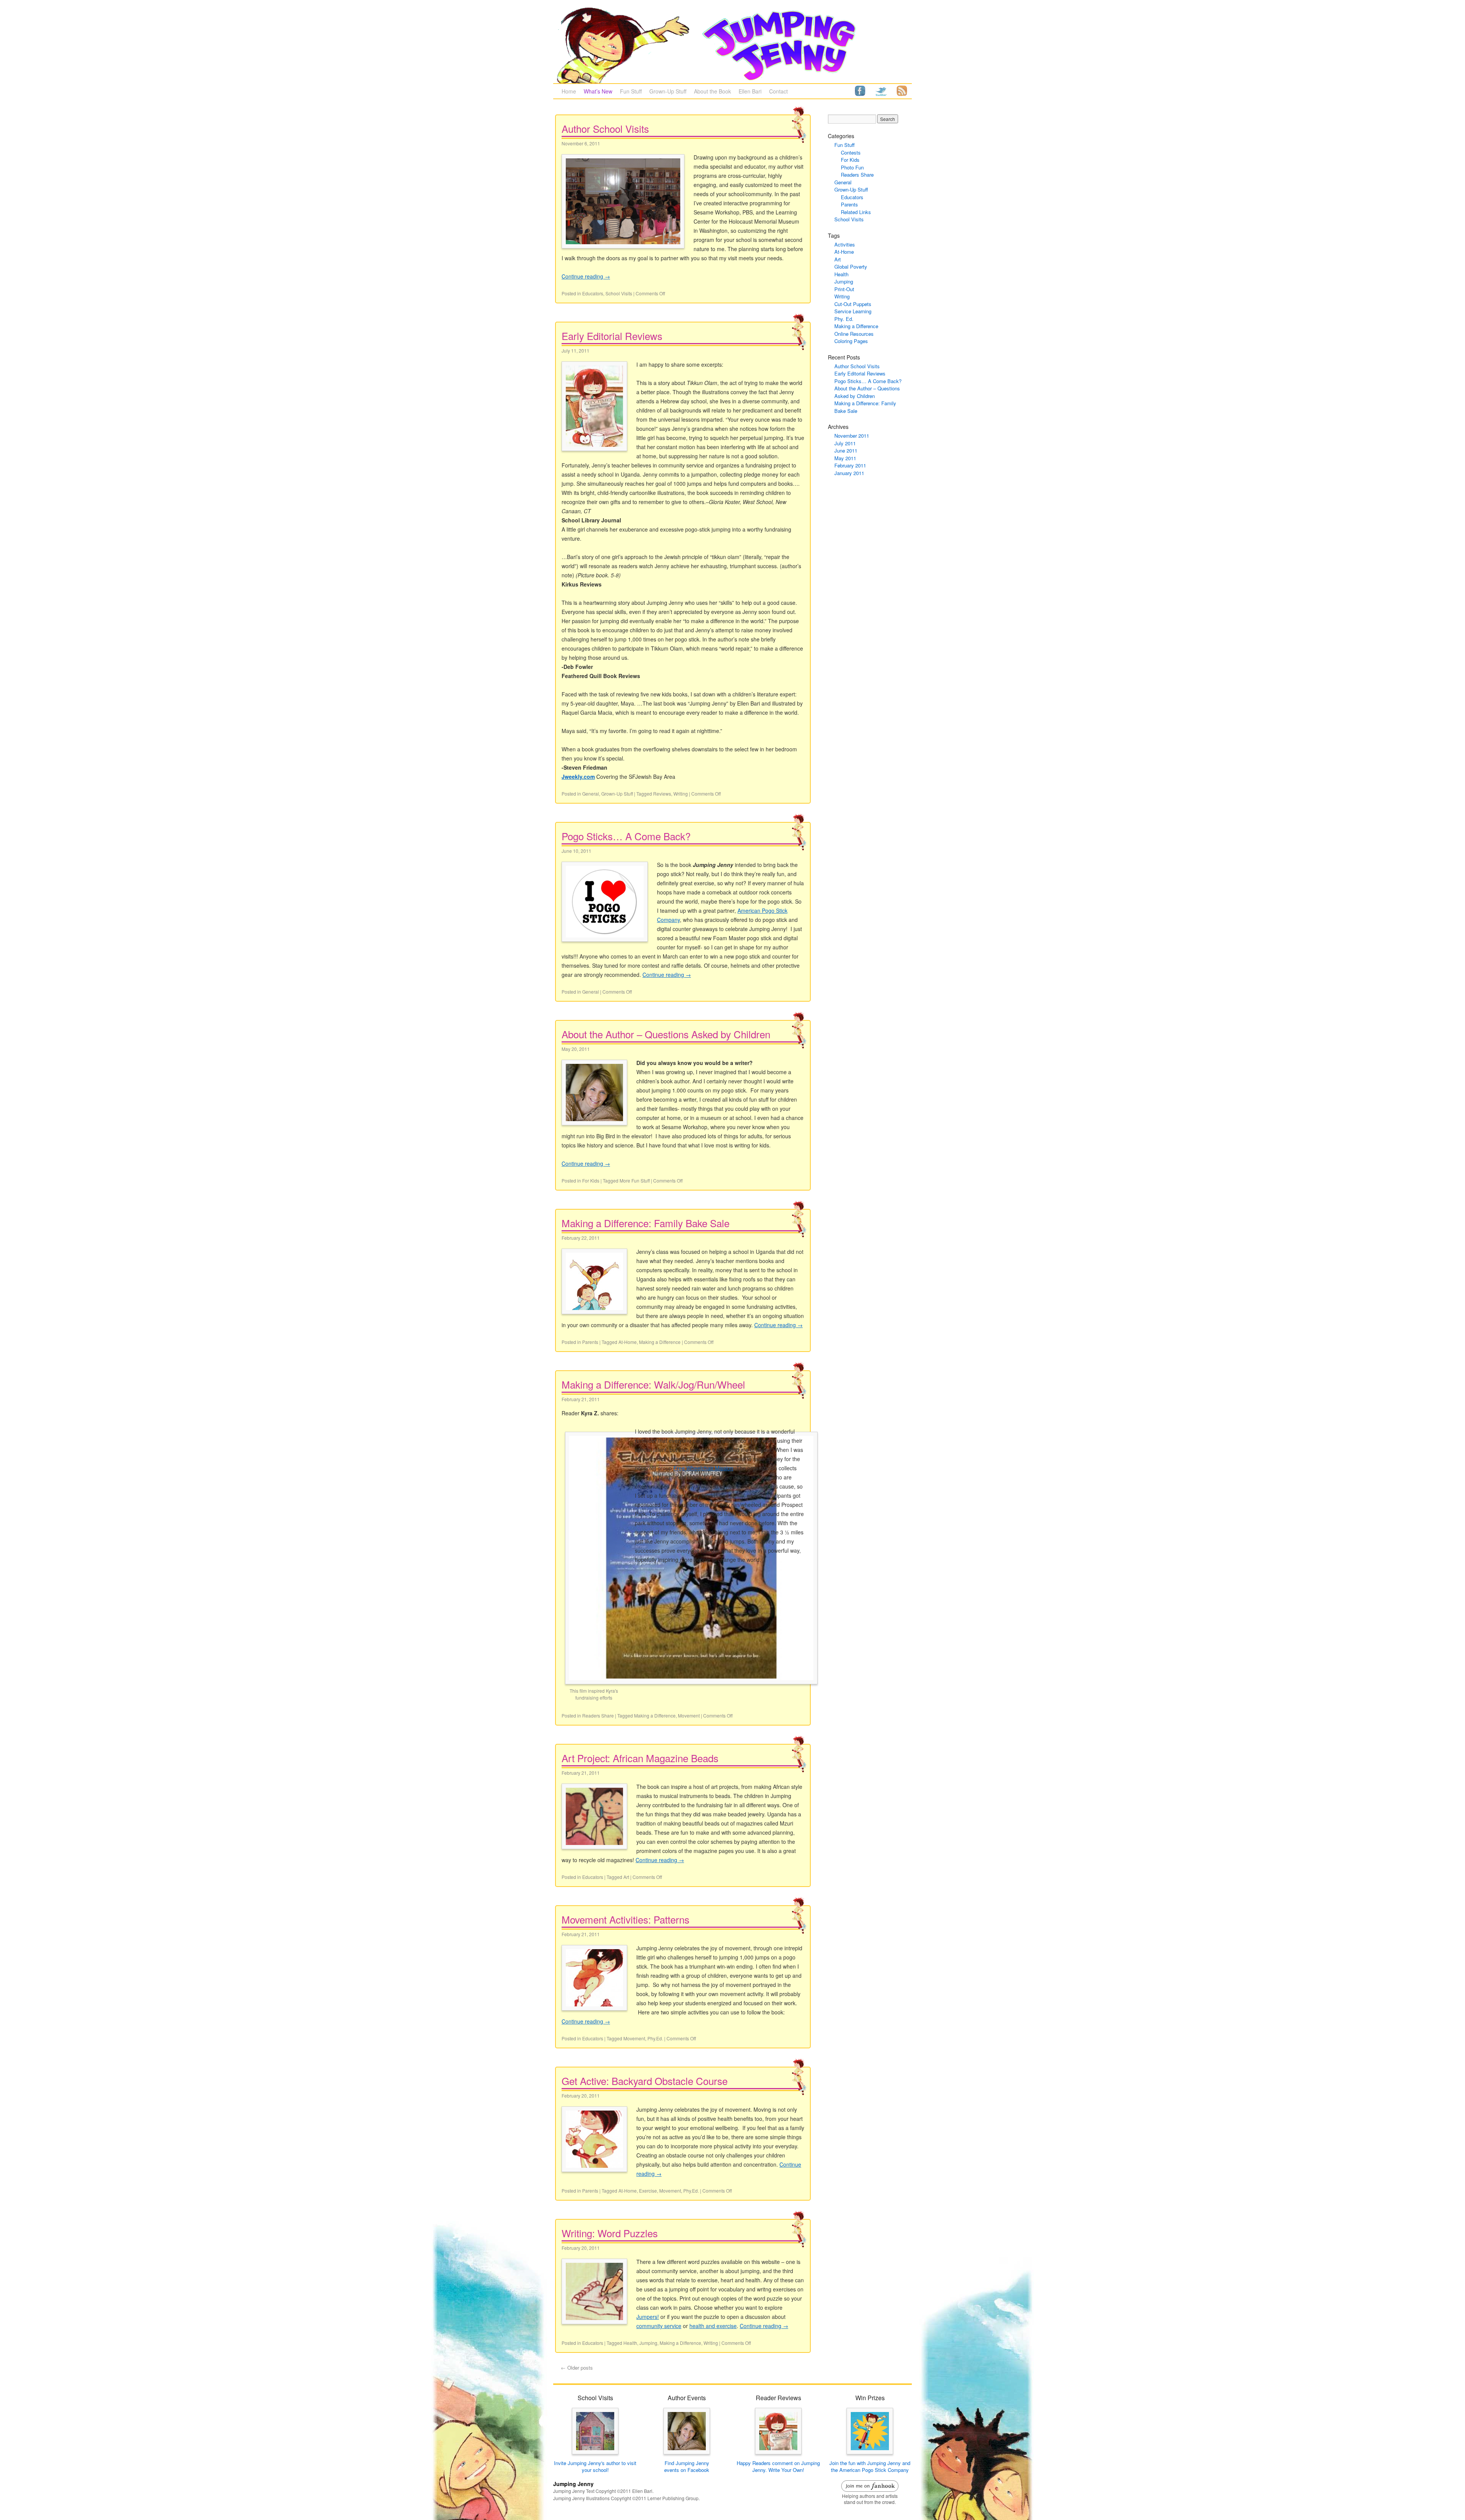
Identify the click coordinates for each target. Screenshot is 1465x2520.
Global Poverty (851, 267)
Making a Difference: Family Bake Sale (646, 1223)
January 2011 (849, 473)
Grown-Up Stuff (668, 91)
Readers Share (598, 1715)
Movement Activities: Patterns (625, 1919)
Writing (681, 794)
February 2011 (850, 465)
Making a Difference (660, 1342)
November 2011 (852, 436)
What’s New (598, 91)
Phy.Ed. (655, 2038)
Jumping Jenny (573, 2484)
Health (630, 2343)
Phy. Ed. (844, 319)
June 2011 (846, 450)
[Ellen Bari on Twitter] (881, 90)
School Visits (619, 293)
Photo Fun (852, 167)
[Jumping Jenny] (732, 45)
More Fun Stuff (635, 1180)
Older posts (577, 2368)
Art (626, 1877)
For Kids (591, 1180)
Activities (845, 244)
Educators (593, 293)
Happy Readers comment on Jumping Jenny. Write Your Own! (778, 2466)
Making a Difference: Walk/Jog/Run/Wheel (653, 1384)
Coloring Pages (851, 341)
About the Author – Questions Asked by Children (666, 1034)
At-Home (628, 1342)
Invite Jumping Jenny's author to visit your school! (595, 2466)
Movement (689, 1715)
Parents (590, 1342)
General (591, 794)
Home (569, 91)
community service (659, 2326)
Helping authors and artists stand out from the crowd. (870, 2499)
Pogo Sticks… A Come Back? (626, 836)
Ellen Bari (750, 91)
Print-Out (844, 289)
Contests (851, 152)
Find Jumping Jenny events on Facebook (687, 2466)
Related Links (856, 212)
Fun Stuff (631, 91)
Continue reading (586, 276)
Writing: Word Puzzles (610, 2233)
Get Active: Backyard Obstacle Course (645, 2081)
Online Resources (854, 334)
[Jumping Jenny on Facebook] (860, 90)
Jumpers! (648, 2317)
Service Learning (853, 311)
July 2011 (845, 443)
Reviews (662, 794)
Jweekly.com (578, 777)
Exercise (648, 2190)
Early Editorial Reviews (612, 336)
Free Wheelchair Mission (703, 1468)
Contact (778, 91)
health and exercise (713, 2326)
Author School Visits (605, 128)
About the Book (712, 91)
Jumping (648, 2343)
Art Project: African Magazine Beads (640, 1758)
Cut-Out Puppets (853, 304)
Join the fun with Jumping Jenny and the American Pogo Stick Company (870, 2466)
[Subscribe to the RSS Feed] (902, 90)
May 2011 (845, 458)
